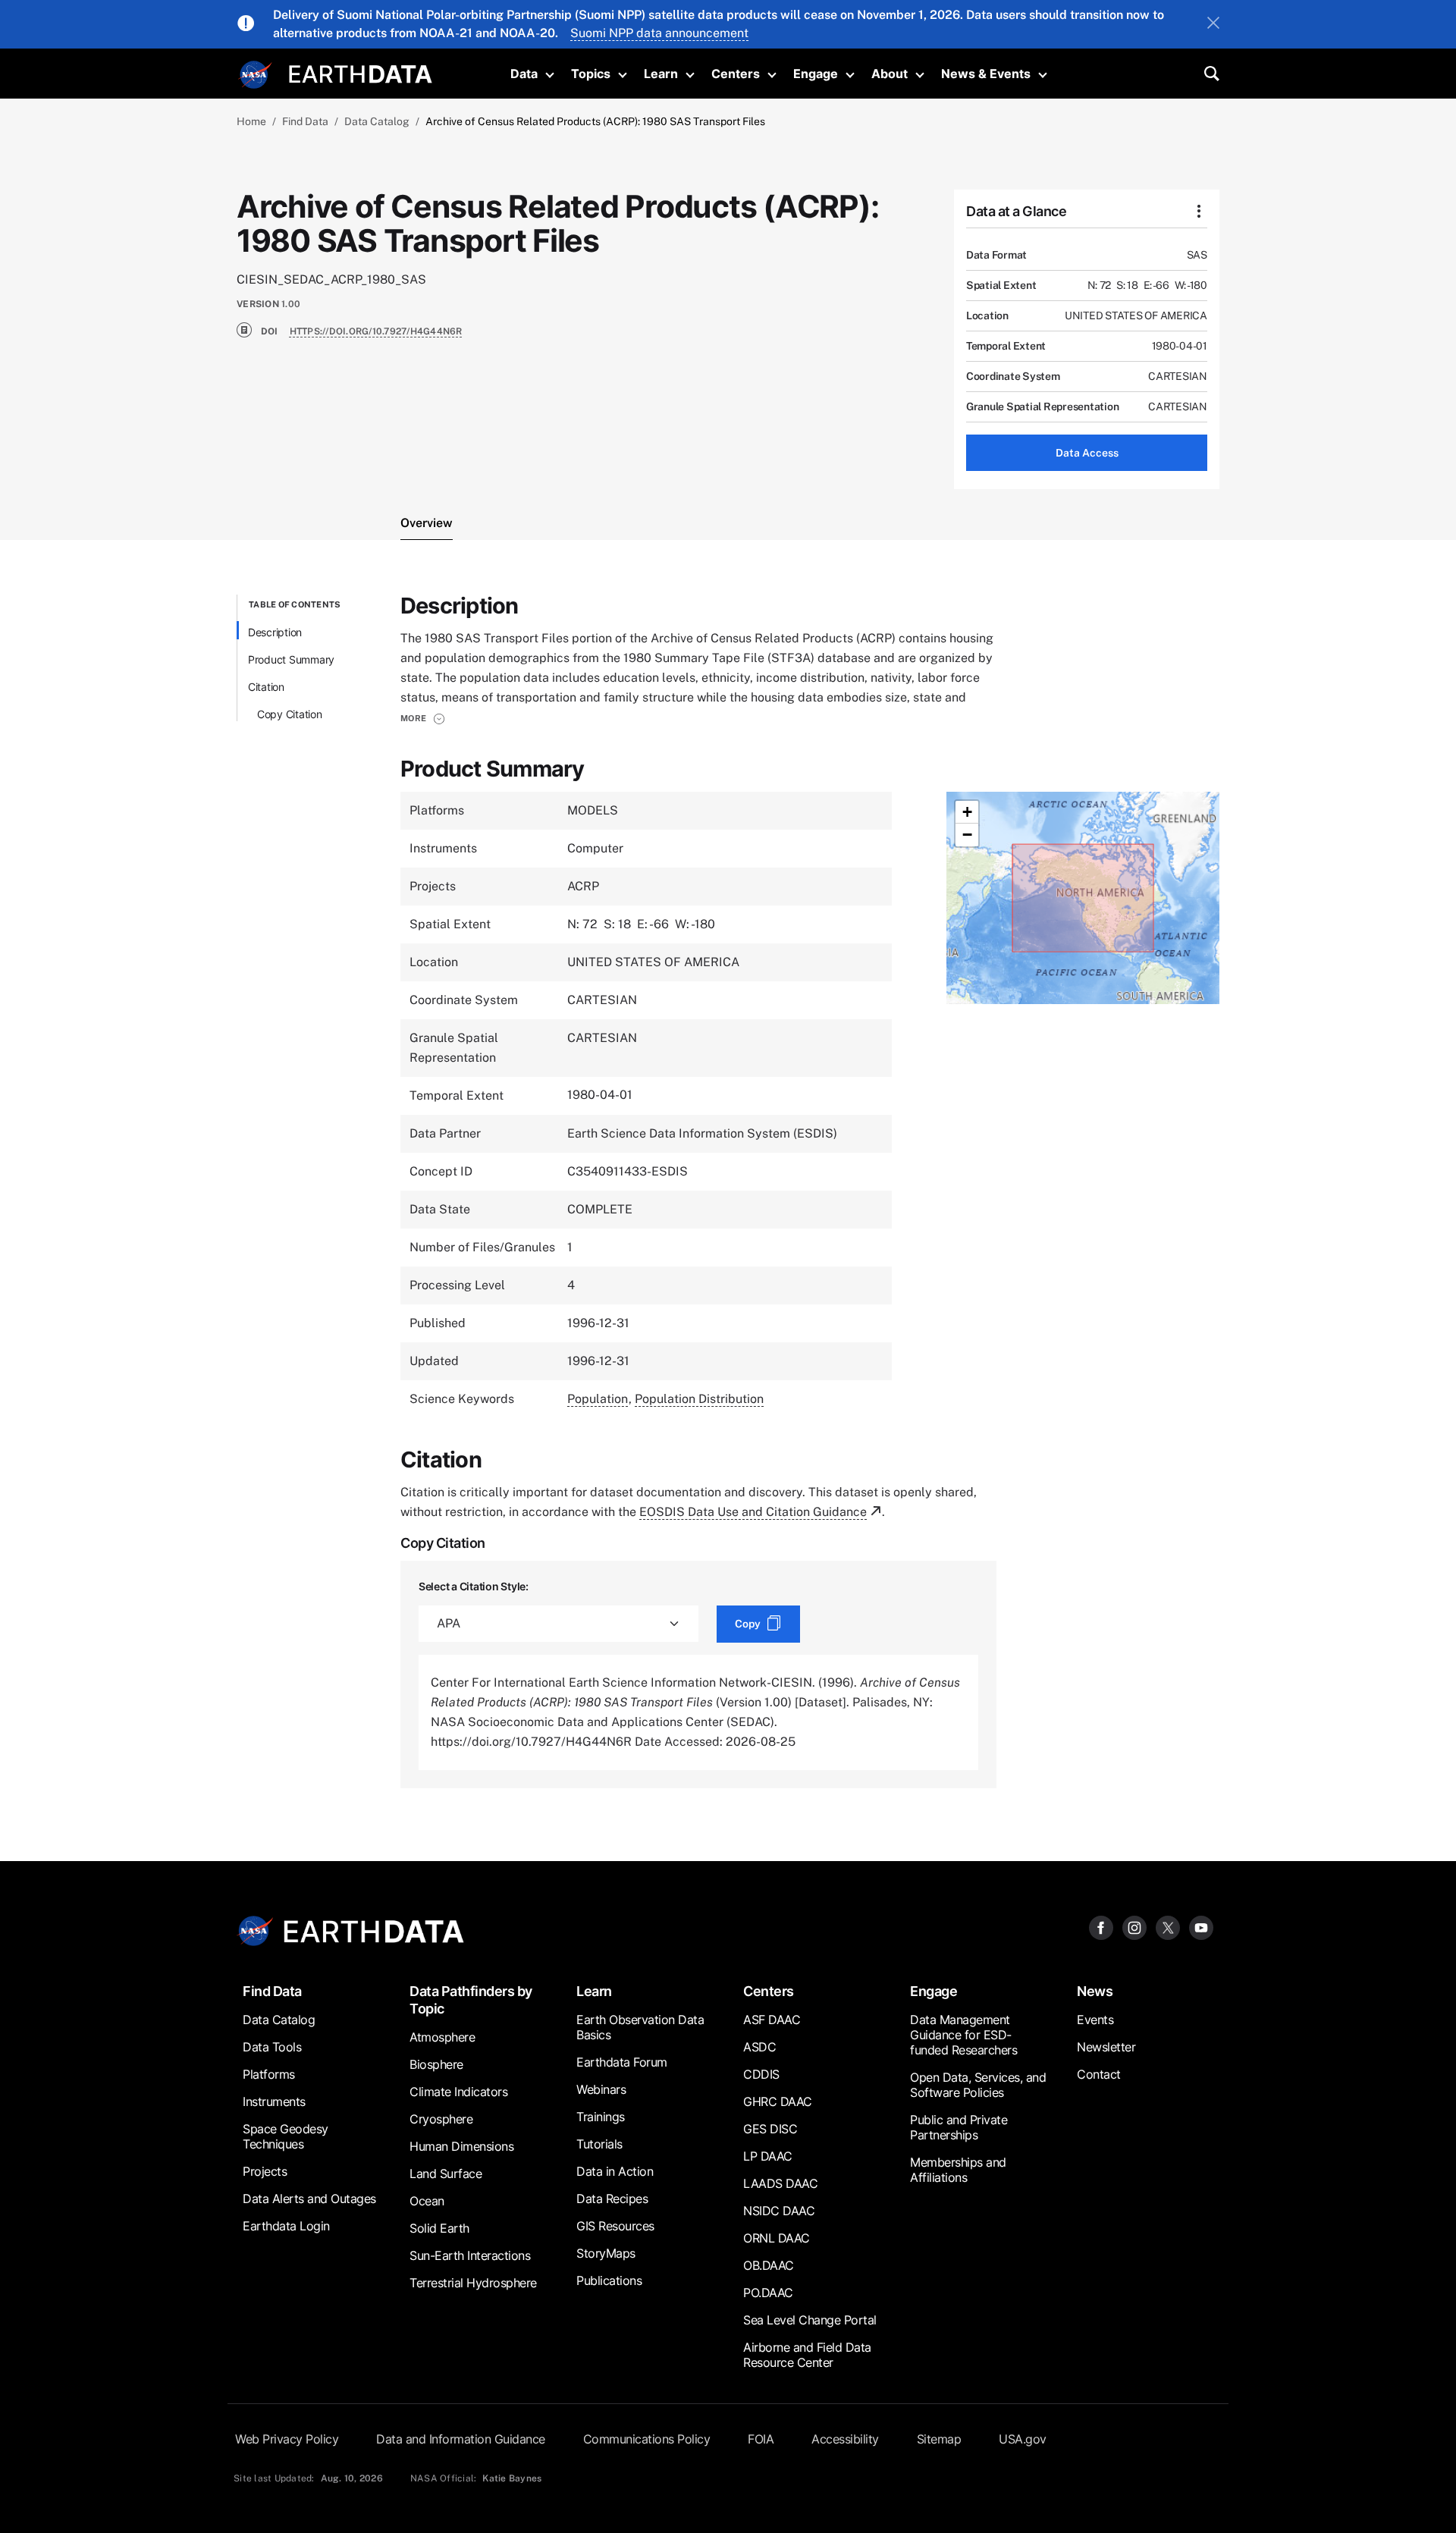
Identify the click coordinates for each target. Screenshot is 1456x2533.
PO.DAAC (768, 2293)
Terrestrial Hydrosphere (473, 2283)
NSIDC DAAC (779, 2211)
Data (524, 74)
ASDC (759, 2047)
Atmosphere (442, 2037)
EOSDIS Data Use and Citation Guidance (753, 1512)
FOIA (761, 2439)
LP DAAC (768, 2156)
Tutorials (599, 2144)
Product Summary (291, 659)
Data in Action (615, 2171)
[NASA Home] (256, 75)
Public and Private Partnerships (959, 2127)
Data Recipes (612, 2199)
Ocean (427, 2201)
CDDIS (761, 2074)
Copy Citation (290, 714)
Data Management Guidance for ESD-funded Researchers (963, 2035)
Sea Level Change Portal (810, 2320)
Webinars (601, 2089)
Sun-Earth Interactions (470, 2255)
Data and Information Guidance (461, 2439)
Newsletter (1106, 2047)
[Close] (1213, 24)
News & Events (986, 74)
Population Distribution (699, 1399)
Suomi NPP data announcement (659, 33)
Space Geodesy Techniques (286, 2136)
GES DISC (770, 2129)
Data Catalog (377, 121)
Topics (591, 74)
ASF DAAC (772, 2020)
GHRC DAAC (778, 2101)
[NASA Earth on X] (1168, 1927)
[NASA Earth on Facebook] (1101, 1927)
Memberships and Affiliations (958, 2170)
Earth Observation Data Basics (640, 2027)
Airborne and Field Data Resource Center (807, 2355)
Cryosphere (441, 2119)
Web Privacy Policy (287, 2439)
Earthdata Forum (622, 2062)
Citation (266, 687)
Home (251, 121)
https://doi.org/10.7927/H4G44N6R (376, 331)
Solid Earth (439, 2228)
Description (275, 632)
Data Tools (272, 2047)
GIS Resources (615, 2226)
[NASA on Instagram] (1134, 1927)
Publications (609, 2280)
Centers (736, 74)
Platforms (269, 2074)
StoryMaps (606, 2253)
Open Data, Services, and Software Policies (978, 2085)
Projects (265, 2171)
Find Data (305, 121)
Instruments (274, 2101)
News (1095, 1991)
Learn (661, 74)
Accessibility (845, 2439)
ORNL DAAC (777, 2238)
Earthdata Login (286, 2226)
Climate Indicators (458, 2092)
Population (598, 1399)
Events (1095, 2020)
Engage (816, 74)
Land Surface (446, 2174)
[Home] (361, 72)
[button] (423, 718)
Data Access (1087, 453)
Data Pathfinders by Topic (471, 2000)
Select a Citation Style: (474, 1586)
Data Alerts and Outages (309, 2199)
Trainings (601, 2117)
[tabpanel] (728, 1191)
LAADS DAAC (780, 2183)
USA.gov (1023, 2439)
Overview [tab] (427, 523)
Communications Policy (647, 2439)
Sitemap (939, 2439)
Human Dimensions (461, 2146)
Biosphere (436, 2064)
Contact (1099, 2074)
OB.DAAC (769, 2265)
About (890, 74)
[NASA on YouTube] (1201, 1927)
